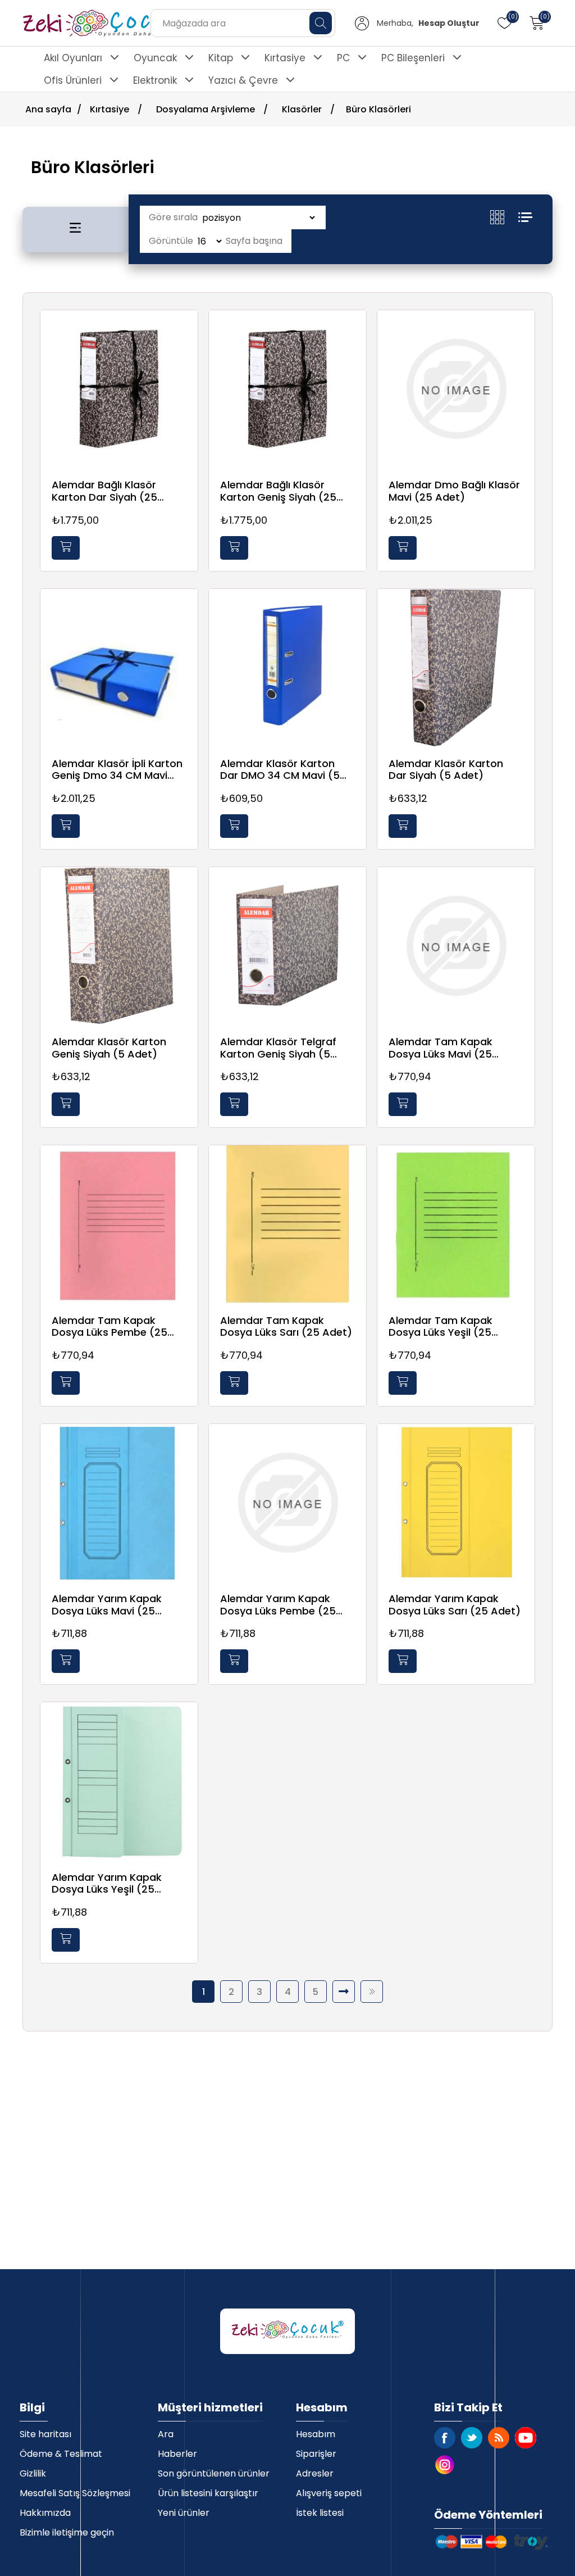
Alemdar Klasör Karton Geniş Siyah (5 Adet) (109, 1048)
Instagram (445, 2465)
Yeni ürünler (184, 2513)
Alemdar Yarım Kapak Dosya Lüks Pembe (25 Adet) (278, 1605)
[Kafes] (504, 217)
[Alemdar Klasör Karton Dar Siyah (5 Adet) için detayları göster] (456, 668)
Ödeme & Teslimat (61, 2454)
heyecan (472, 2438)
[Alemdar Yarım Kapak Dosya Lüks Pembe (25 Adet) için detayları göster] (287, 1503)
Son (372, 1992)
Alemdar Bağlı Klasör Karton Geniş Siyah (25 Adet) (278, 491)
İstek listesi (320, 2513)
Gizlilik (33, 2473)
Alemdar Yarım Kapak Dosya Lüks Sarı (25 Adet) (455, 1605)
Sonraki (344, 1992)
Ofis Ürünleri (73, 80)
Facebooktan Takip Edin (445, 2438)
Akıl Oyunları (73, 58)
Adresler (315, 2473)
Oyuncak (155, 58)
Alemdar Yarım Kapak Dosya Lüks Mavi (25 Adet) (107, 1605)
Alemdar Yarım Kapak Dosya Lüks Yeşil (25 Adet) (107, 1883)
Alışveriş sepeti (329, 2493)
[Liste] (525, 217)
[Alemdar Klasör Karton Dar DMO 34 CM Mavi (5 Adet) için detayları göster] (287, 668)
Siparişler (316, 2454)
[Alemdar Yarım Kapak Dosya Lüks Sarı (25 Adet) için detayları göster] (456, 1503)
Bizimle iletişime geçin (67, 2532)
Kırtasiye (285, 58)
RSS (499, 2438)
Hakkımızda (45, 2513)
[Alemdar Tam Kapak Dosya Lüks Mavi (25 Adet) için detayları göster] (456, 946)
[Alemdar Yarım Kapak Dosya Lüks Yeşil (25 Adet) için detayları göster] (119, 1781)
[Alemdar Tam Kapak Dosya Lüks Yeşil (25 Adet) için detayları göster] (456, 1224)
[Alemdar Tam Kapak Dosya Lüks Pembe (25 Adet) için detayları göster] (119, 1224)
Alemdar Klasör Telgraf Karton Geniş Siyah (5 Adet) (278, 1048)
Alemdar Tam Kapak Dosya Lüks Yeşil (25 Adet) (441, 1326)
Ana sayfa (48, 109)
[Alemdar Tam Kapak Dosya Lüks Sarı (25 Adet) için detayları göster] (287, 1224)
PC (343, 58)
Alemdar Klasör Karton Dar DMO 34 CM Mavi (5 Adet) (280, 770)
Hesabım (316, 2434)
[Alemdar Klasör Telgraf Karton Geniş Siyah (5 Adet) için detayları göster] (287, 946)
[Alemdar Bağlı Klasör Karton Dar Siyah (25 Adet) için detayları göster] (119, 389)
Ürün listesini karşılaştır (208, 2493)
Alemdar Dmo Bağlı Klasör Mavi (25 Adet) (454, 491)
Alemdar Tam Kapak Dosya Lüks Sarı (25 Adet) (286, 1326)
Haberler (177, 2454)
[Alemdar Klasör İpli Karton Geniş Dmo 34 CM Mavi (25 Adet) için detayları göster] (119, 668)
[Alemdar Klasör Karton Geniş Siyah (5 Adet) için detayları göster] (119, 946)
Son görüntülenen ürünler (214, 2473)
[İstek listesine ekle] (186, 332)
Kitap (221, 58)
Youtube (526, 2438)
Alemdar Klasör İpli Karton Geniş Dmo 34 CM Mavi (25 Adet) (117, 770)
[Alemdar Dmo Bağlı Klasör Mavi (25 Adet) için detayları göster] (456, 389)
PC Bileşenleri (413, 58)
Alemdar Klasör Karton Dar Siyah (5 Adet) (446, 770)
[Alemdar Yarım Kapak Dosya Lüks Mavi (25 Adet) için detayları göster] (119, 1503)
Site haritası (45, 2434)
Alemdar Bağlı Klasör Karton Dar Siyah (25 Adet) (104, 491)
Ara (166, 2434)
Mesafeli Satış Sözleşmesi (75, 2493)
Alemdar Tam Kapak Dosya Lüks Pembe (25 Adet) (109, 1326)
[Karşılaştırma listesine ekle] (186, 355)
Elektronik (155, 80)
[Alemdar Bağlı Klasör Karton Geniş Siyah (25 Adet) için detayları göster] (287, 389)
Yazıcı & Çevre (243, 80)
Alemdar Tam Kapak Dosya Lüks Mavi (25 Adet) (441, 1048)
